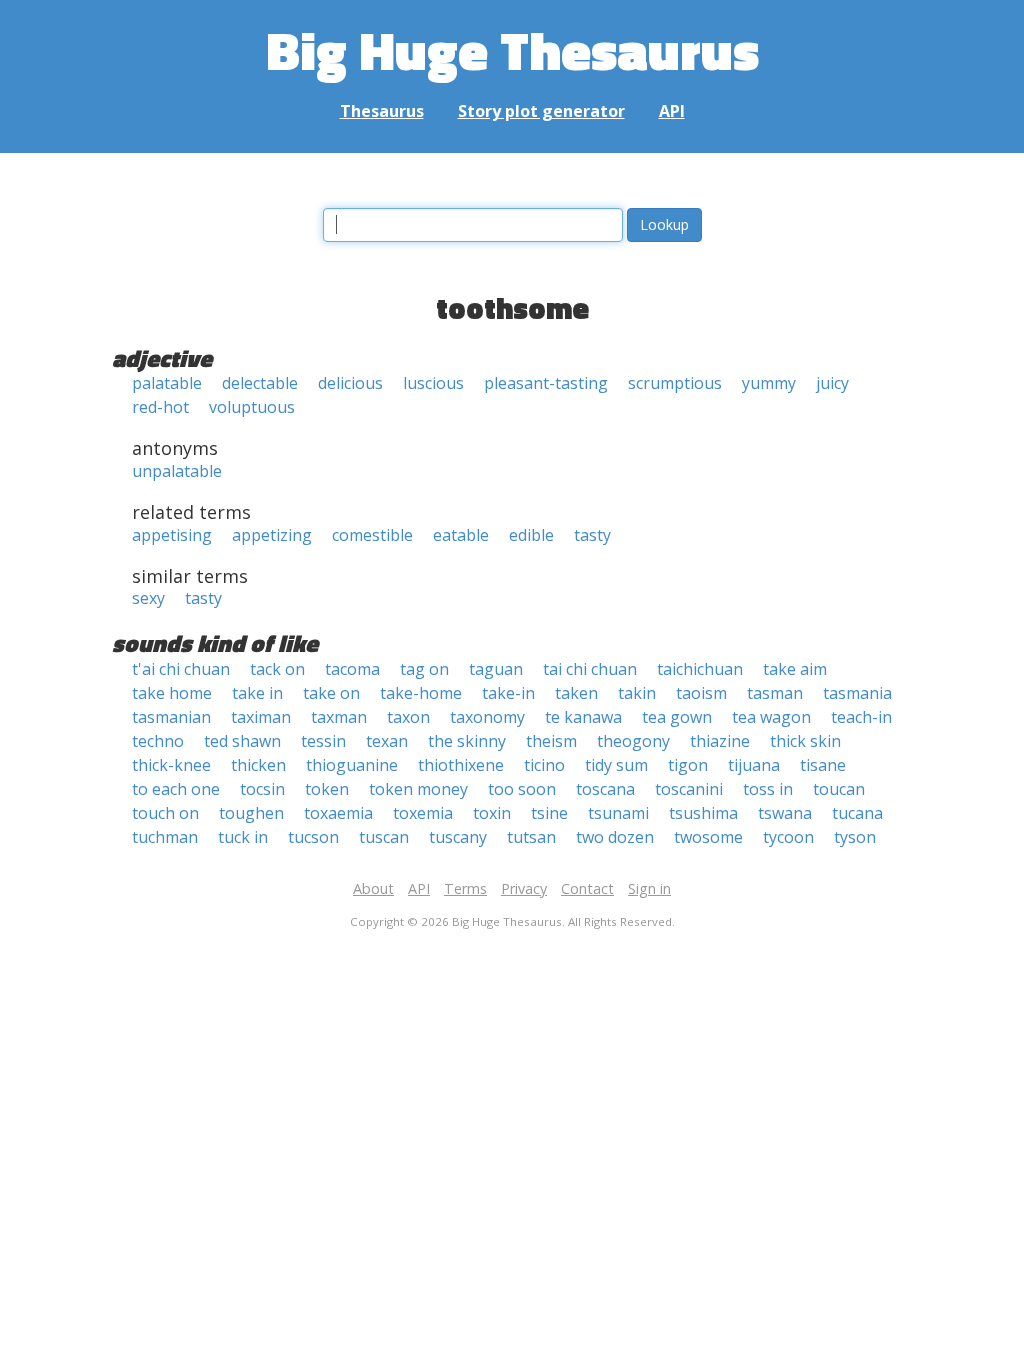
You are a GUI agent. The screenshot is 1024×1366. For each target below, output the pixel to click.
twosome (708, 837)
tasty (592, 535)
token (327, 789)
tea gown (677, 717)
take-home (421, 693)
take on (331, 693)
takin (637, 693)
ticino (544, 765)
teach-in (861, 717)
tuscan (384, 837)
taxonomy (487, 717)
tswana (785, 813)
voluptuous (252, 407)
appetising (172, 535)
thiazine (720, 741)
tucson (313, 837)
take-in (508, 693)
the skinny (467, 741)
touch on (165, 813)
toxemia (423, 813)
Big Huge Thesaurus (512, 49)
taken (576, 693)
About (373, 888)
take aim (795, 669)
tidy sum (616, 765)
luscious (433, 383)
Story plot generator (541, 111)
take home (172, 693)
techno (158, 741)
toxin (492, 813)
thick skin (805, 741)
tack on (277, 669)
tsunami (618, 813)
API (672, 111)
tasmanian (171, 717)
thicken (258, 765)
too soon (522, 789)
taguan (496, 669)
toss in (768, 789)
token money (418, 789)
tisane (823, 765)
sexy (148, 598)
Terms (465, 888)
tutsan (531, 837)
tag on (424, 669)
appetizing (272, 535)
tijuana (754, 765)
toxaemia (338, 813)
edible (531, 535)
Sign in (649, 888)
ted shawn (242, 741)
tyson (855, 837)
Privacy (524, 888)
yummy (769, 383)
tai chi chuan (590, 669)
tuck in (243, 837)
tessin (323, 741)
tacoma (352, 669)
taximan (261, 717)
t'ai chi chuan (181, 669)
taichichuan (700, 669)
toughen (251, 813)
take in (257, 693)
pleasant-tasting (546, 383)
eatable (461, 535)
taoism (701, 693)
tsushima (703, 813)
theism (551, 741)
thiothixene (461, 765)
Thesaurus (382, 111)
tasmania (857, 693)
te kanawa (583, 717)
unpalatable (177, 471)
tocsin (262, 789)
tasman (775, 693)
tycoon (788, 837)
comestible (372, 535)
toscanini (689, 789)
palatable (167, 383)
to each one (176, 789)
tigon (688, 765)
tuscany (458, 837)
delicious (350, 383)
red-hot (160, 407)
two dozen (615, 837)
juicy (832, 383)
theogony (633, 741)
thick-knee (171, 765)
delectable (260, 383)
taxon (408, 717)
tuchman (165, 837)
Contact (587, 888)
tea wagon (771, 717)
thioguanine (352, 765)
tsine (549, 813)
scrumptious (675, 383)
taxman (339, 717)
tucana (857, 813)
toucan (839, 789)
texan (387, 741)
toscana (605, 789)
